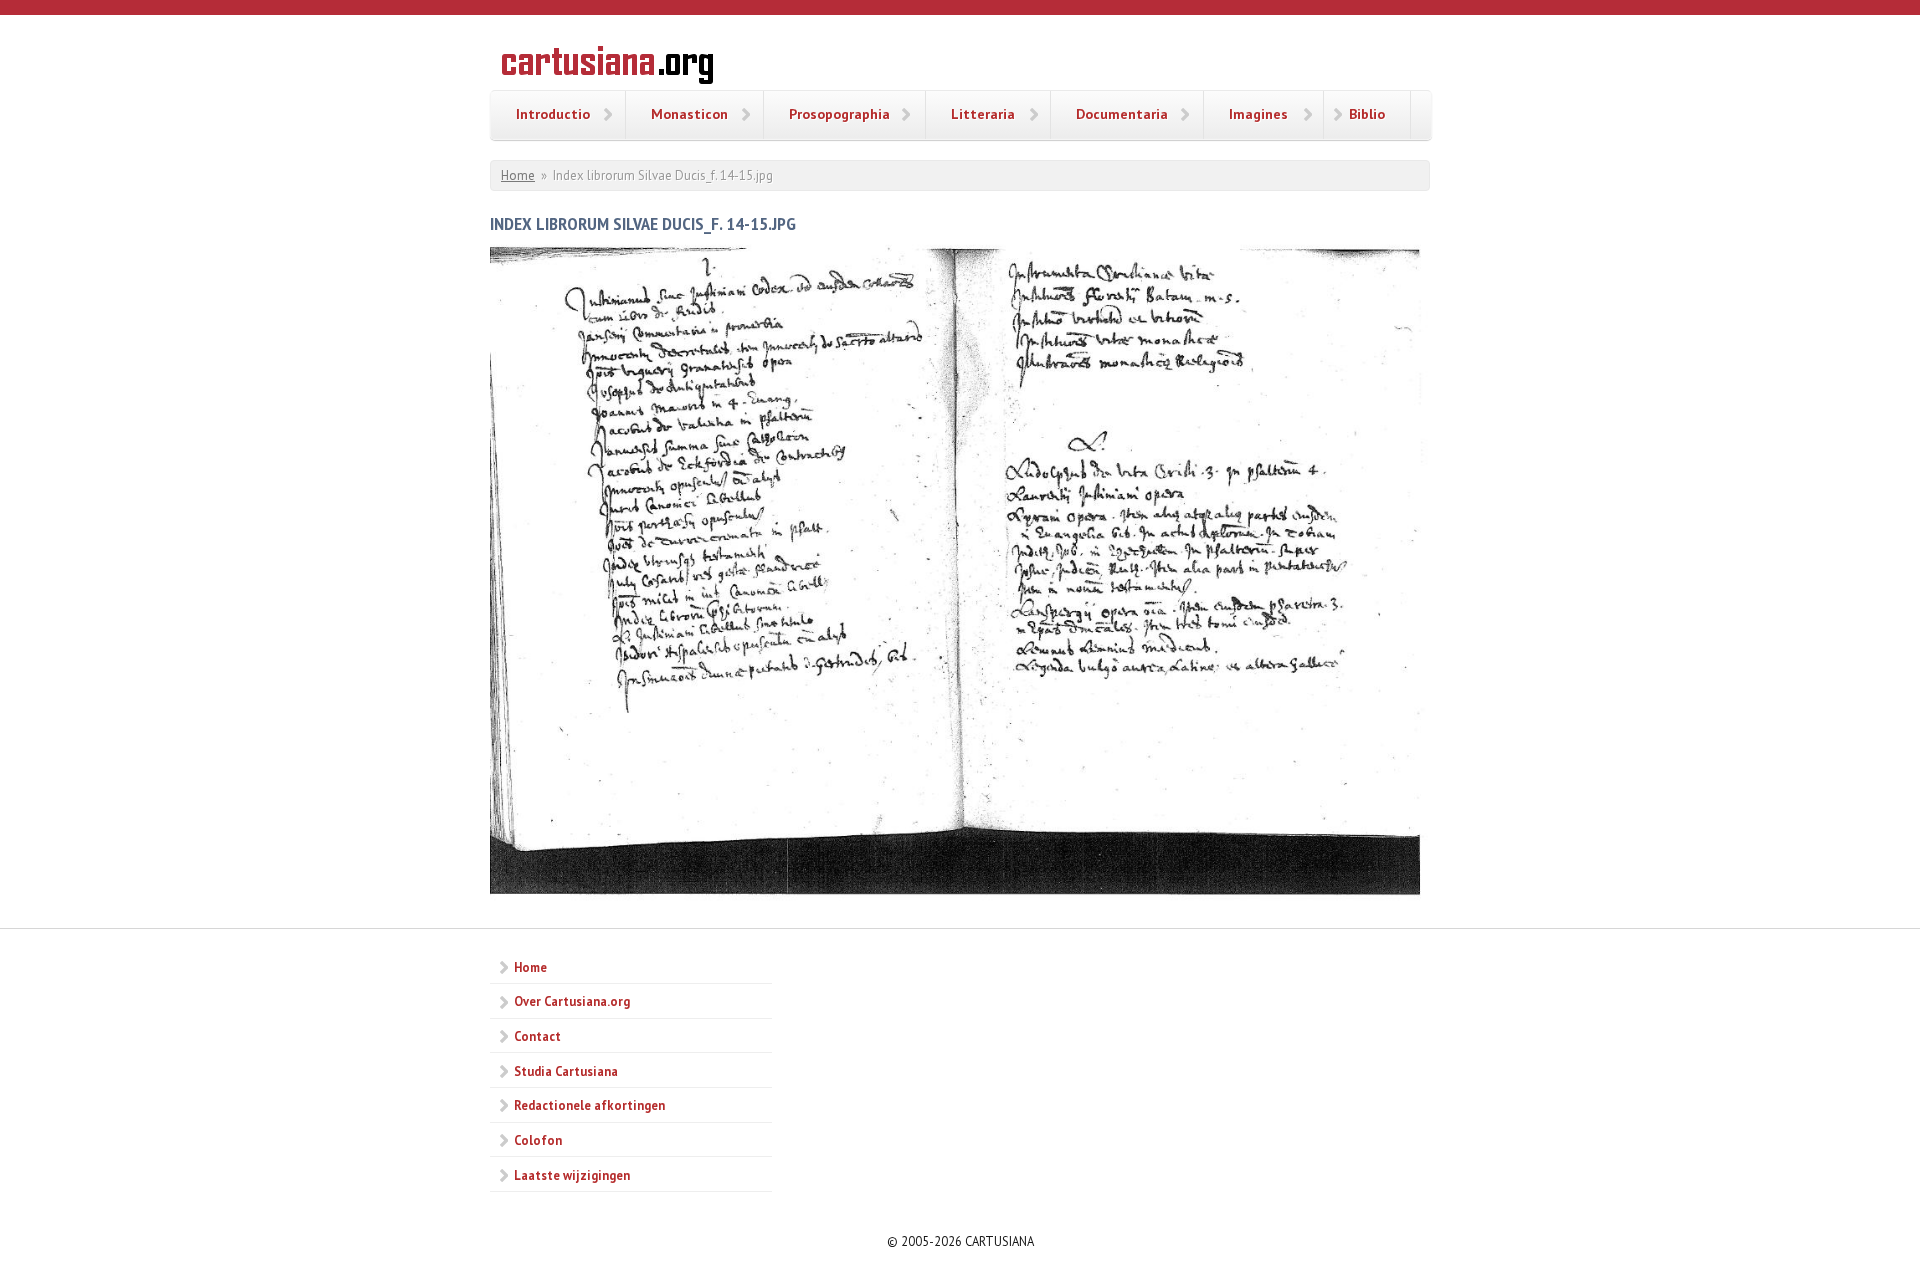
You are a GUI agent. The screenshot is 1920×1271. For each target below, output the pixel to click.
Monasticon (689, 114)
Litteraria (983, 114)
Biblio (1367, 114)
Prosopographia (839, 114)
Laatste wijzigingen (572, 1175)
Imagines (1258, 114)
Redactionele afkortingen (589, 1105)
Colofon (538, 1140)
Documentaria (1122, 114)
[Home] (607, 68)
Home (518, 175)
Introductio (553, 114)
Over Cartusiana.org (572, 1001)
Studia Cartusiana (566, 1071)
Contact (537, 1036)
